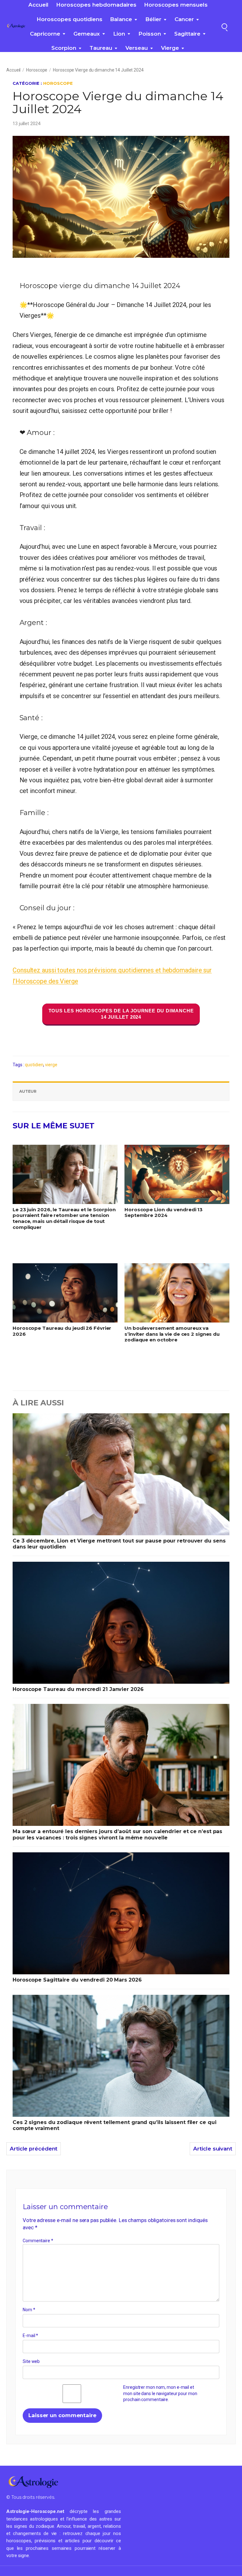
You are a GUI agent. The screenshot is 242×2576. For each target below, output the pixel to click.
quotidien (34, 1065)
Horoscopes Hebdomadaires (96, 5)
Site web (31, 2361)
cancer (184, 19)
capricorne (45, 34)
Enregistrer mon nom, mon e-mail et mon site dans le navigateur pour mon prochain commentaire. (160, 2393)
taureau (101, 48)
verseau (137, 48)
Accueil (38, 5)
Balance (121, 19)
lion (119, 34)
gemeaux (87, 34)
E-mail (30, 2336)
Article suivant (213, 2149)
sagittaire (187, 34)
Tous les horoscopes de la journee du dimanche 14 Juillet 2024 (121, 1014)
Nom (29, 2310)
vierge (170, 48)
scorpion (64, 48)
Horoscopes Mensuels (176, 5)
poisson (150, 34)
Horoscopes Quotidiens (69, 19)
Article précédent (34, 2149)
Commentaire (38, 2241)
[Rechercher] (224, 26)
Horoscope (37, 70)
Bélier (153, 19)
